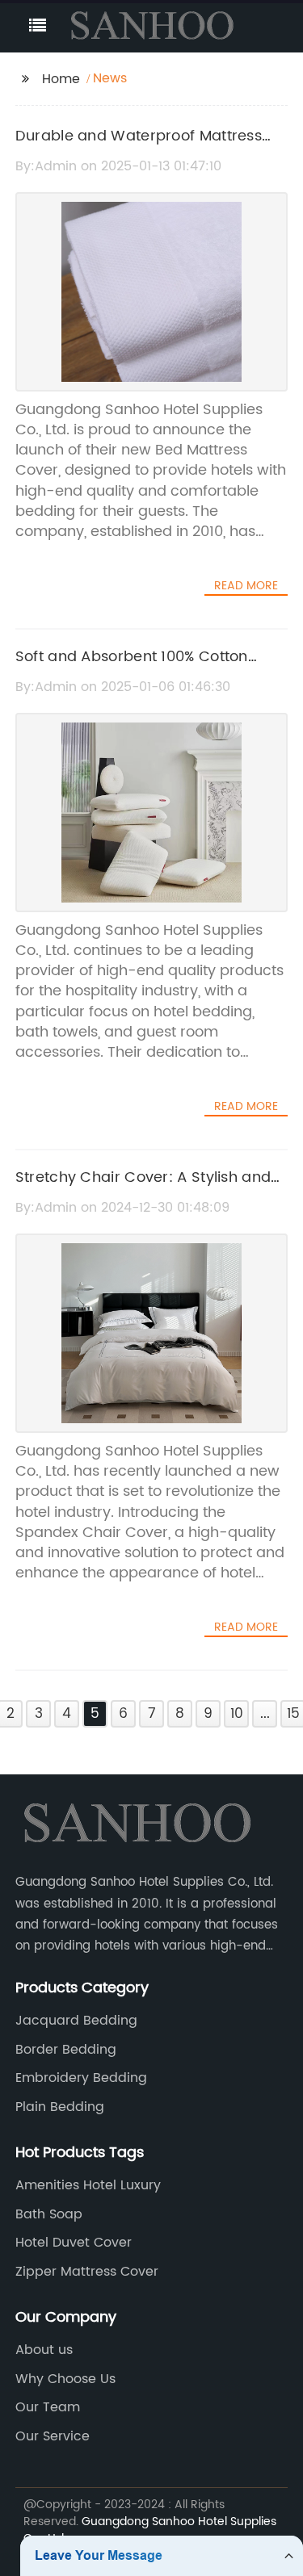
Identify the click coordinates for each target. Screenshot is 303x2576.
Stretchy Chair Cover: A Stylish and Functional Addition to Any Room (143, 1189)
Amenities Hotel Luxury (88, 2185)
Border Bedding (66, 2050)
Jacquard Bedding (76, 2021)
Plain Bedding (60, 2107)
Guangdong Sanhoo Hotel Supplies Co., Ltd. (150, 2530)
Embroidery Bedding (81, 2078)
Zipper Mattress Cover (87, 2272)
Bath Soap (49, 2214)
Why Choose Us (65, 2379)
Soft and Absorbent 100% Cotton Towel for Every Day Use (132, 668)
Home (61, 79)
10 (237, 1714)
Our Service (53, 2436)
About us (44, 2350)
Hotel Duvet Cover (74, 2243)
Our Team (48, 2407)
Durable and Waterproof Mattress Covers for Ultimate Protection (139, 148)
